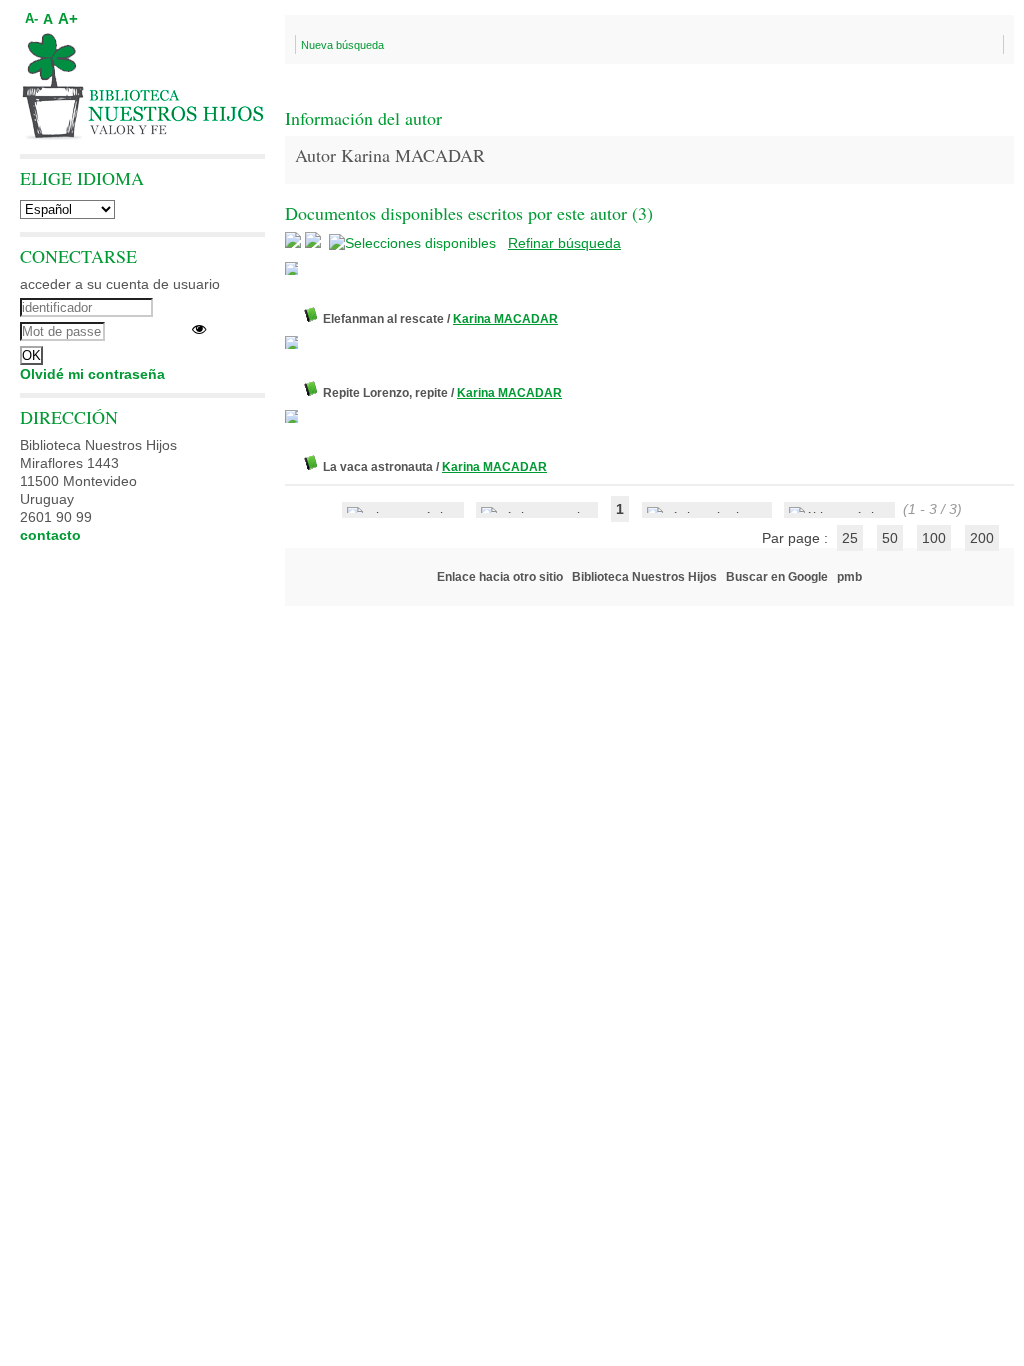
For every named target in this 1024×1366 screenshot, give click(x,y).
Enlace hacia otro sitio (500, 577)
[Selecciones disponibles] (414, 243)
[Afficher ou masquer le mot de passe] (199, 329)
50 (890, 538)
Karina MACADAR (505, 319)
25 (850, 538)
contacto (50, 535)
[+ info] (291, 268)
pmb (849, 577)
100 (934, 538)
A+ (68, 18)
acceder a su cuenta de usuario (120, 284)
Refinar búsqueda (564, 243)
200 (982, 538)
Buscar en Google (777, 577)
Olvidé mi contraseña (92, 374)
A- (31, 19)
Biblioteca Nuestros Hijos (644, 577)
